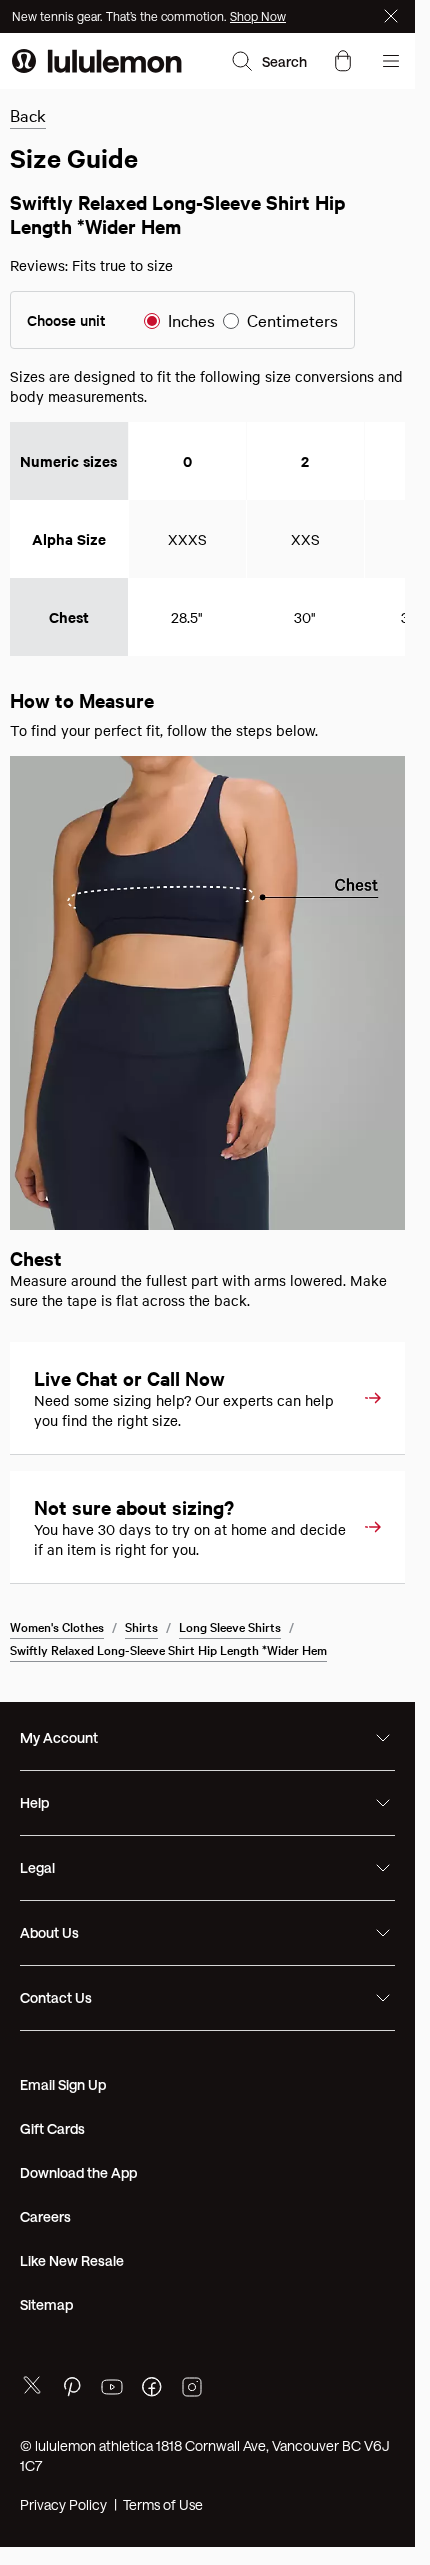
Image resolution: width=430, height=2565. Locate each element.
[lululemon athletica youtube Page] (112, 2389)
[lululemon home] (97, 61)
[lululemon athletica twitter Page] (32, 2387)
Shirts (141, 1626)
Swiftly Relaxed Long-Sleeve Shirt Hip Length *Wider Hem (168, 1649)
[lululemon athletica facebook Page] (152, 2389)
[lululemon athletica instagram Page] (192, 2389)
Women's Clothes (57, 1626)
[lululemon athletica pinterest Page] (72, 2389)
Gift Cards (52, 2128)
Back (28, 114)
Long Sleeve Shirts (230, 1626)
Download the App (78, 2172)
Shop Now (258, 16)
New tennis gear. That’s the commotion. (121, 16)
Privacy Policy (63, 2504)
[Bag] (343, 61)
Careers (45, 2216)
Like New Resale (72, 2260)
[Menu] (391, 61)
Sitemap (46, 2304)
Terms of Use (163, 2504)
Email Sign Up (63, 2084)
